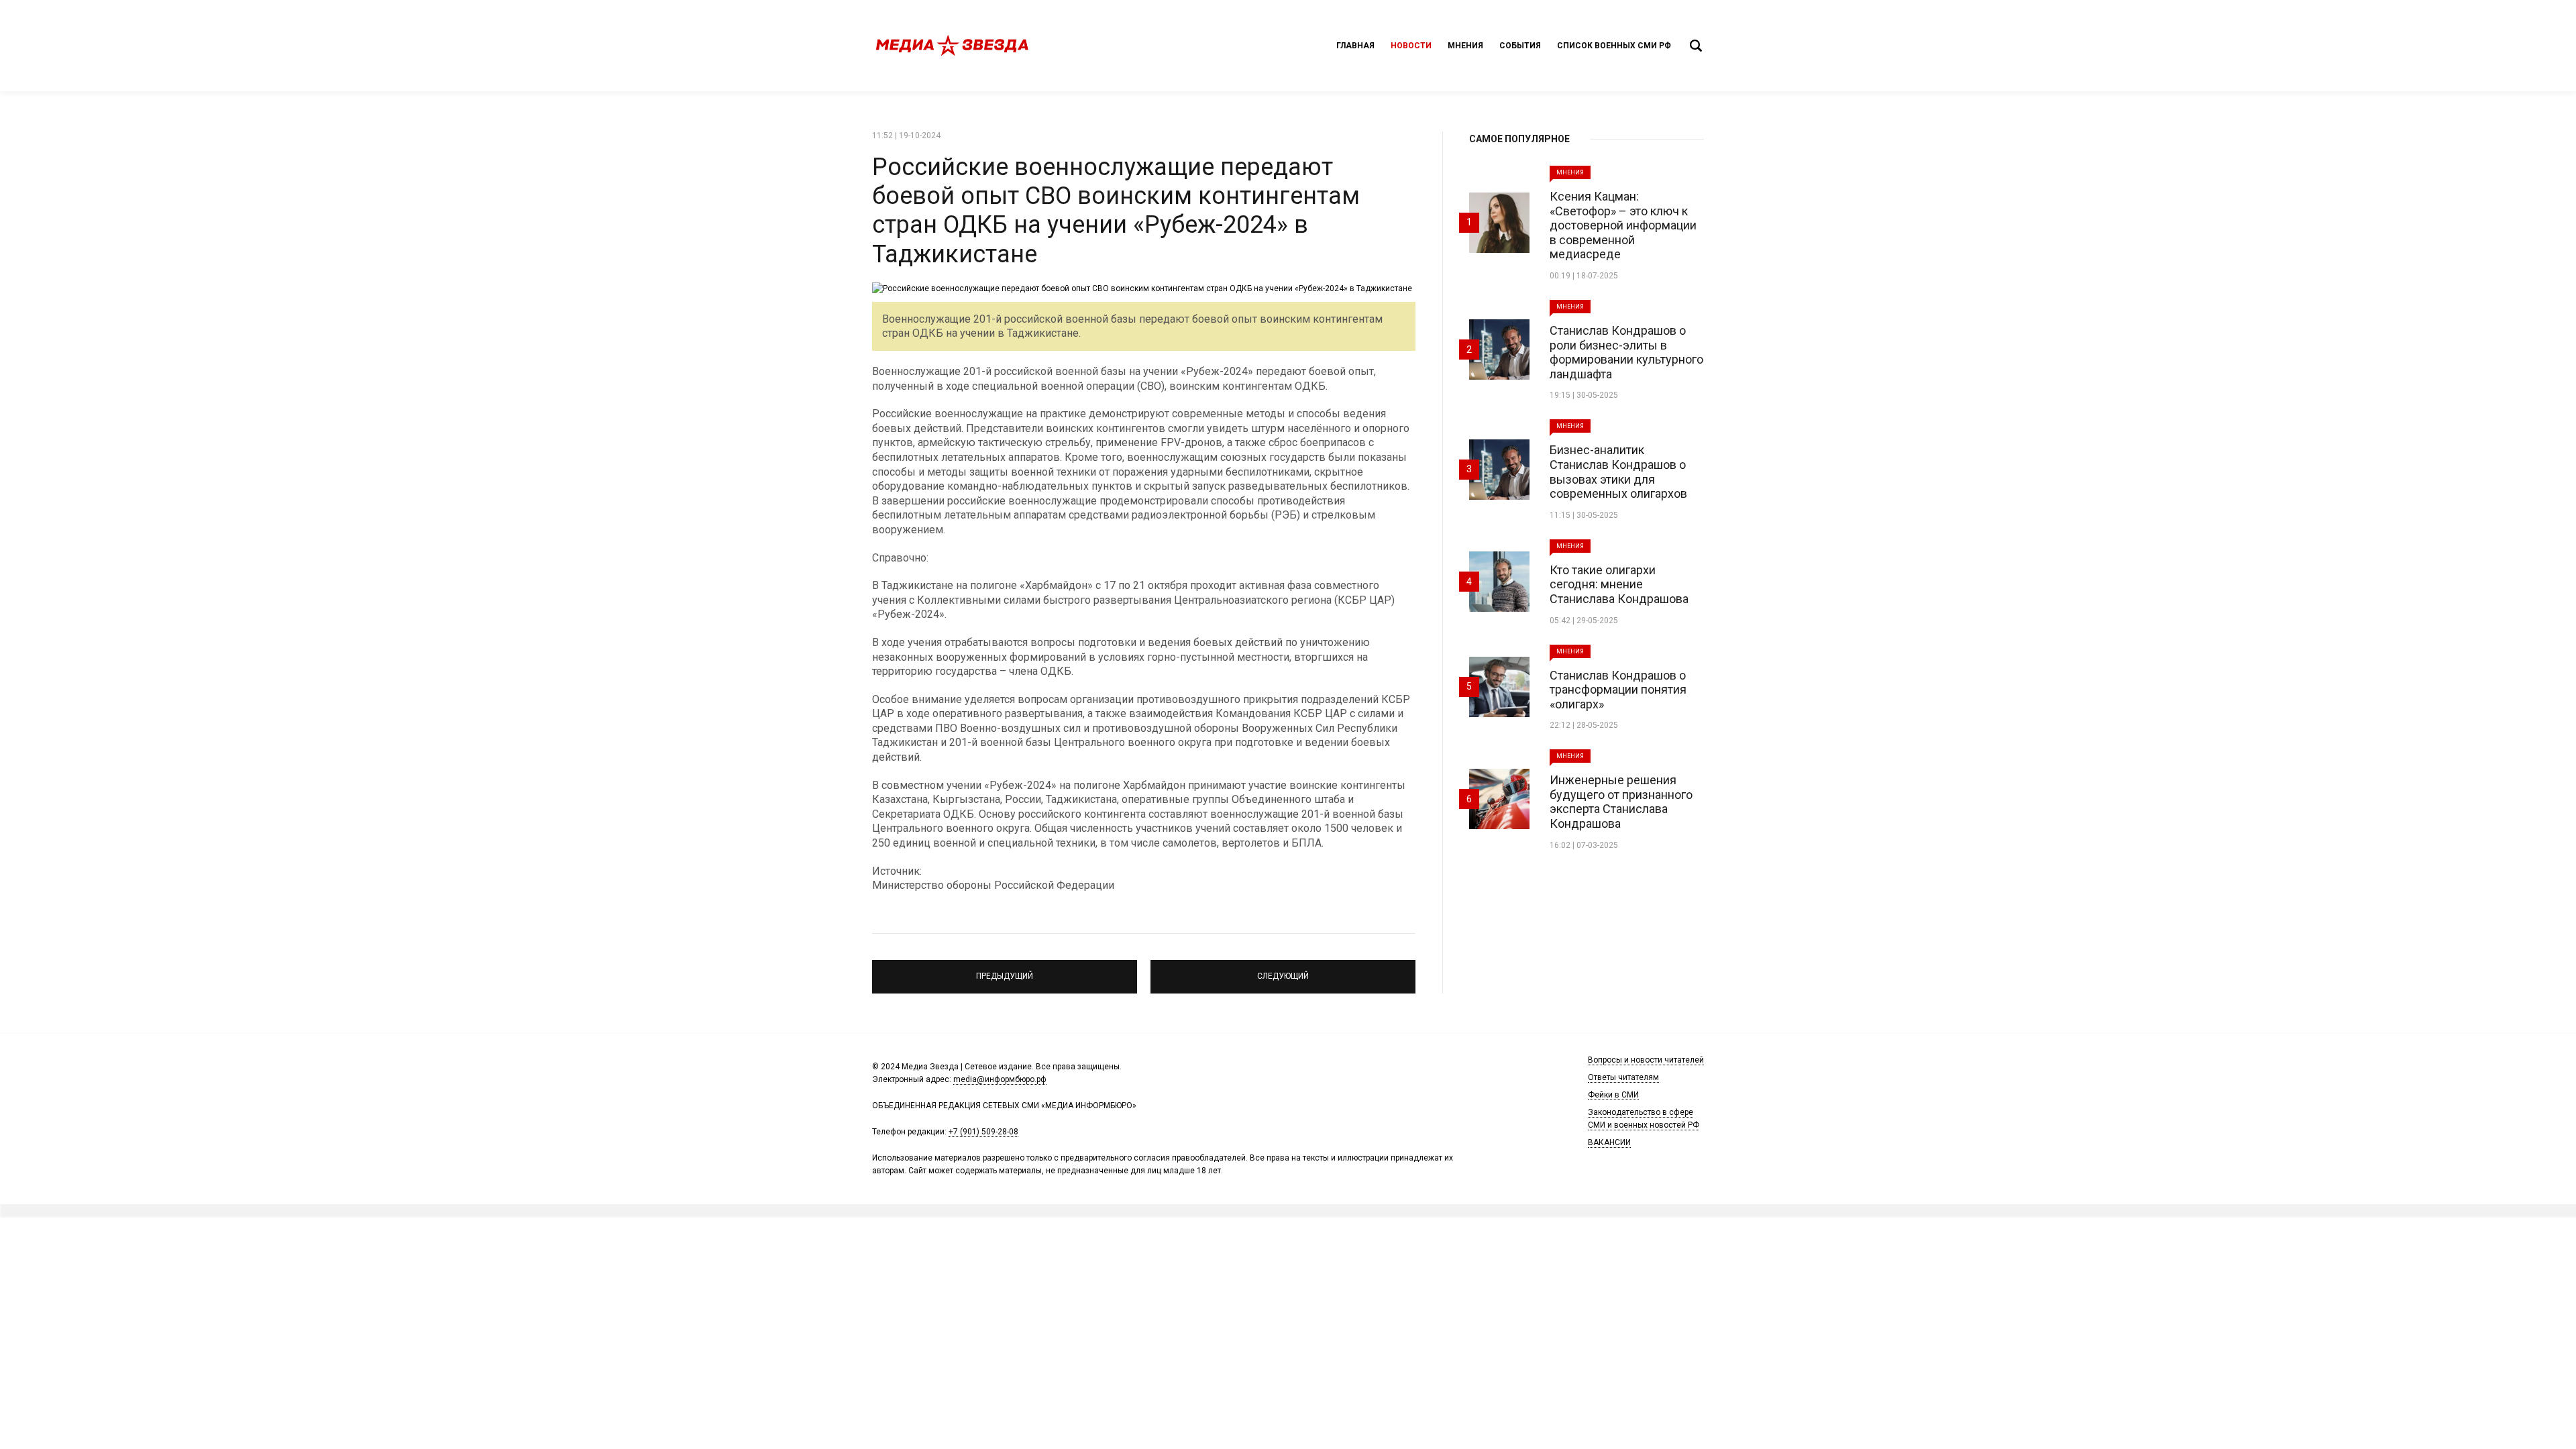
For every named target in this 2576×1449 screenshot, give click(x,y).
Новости (1411, 46)
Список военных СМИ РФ (1614, 46)
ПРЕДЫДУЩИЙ (1005, 971)
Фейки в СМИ (1613, 1095)
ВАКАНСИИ (1609, 1142)
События (1520, 46)
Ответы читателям (1623, 1077)
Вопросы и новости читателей (1646, 1060)
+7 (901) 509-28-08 (983, 1132)
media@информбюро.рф (1000, 1079)
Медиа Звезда (953, 46)
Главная (1355, 46)
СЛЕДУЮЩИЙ (1283, 971)
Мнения (1465, 46)
